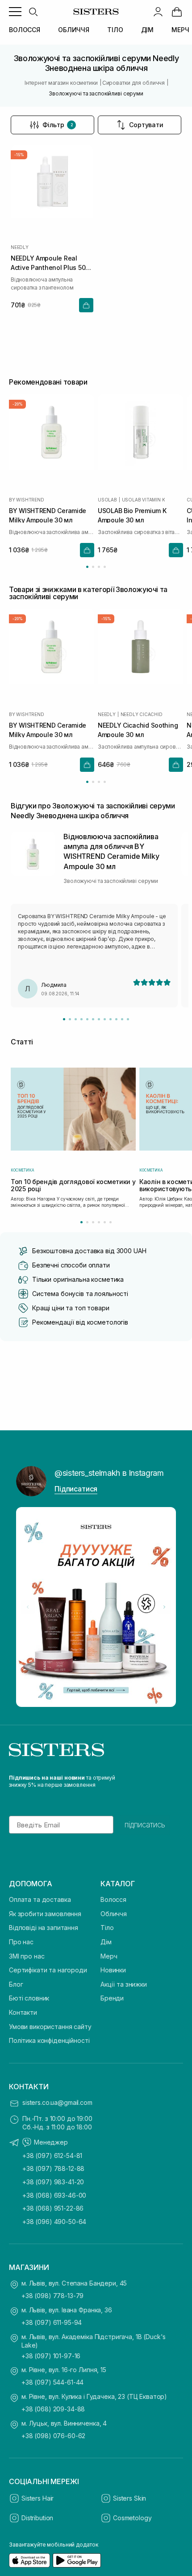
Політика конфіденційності (49, 2040)
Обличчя (114, 1914)
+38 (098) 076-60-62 (53, 2436)
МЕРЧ (180, 30)
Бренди (112, 1998)
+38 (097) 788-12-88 (53, 2168)
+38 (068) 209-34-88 (53, 2409)
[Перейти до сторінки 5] (105, 1222)
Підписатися (76, 1489)
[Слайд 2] (70, 1019)
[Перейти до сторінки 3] (99, 567)
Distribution (37, 2518)
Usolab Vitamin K (144, 499)
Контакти (23, 2012)
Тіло (107, 1928)
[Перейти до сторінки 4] (105, 567)
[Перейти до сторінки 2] (93, 567)
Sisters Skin (129, 2498)
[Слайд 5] (87, 1019)
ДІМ (148, 30)
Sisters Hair (38, 2498)
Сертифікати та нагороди (48, 1970)
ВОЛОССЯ (25, 30)
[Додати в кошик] (86, 305)
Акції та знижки (124, 1984)
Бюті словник (29, 1998)
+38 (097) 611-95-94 (52, 2322)
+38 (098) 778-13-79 (52, 2296)
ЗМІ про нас (27, 1956)
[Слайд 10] (116, 1019)
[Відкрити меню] (15, 12)
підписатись (145, 1825)
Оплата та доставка (40, 1899)
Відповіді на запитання (44, 1928)
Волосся (113, 1899)
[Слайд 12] (128, 1019)
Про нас (21, 1942)
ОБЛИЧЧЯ (74, 30)
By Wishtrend (27, 499)
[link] (177, 12)
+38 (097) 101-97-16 (51, 2356)
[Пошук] (33, 12)
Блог (16, 1984)
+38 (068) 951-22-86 (53, 2208)
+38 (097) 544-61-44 (52, 2382)
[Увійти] (158, 12)
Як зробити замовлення (45, 1914)
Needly (20, 247)
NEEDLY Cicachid (142, 714)
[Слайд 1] (64, 1019)
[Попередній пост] (28, 1607)
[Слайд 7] (99, 1019)
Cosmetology (132, 2518)
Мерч (109, 1956)
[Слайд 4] (81, 1019)
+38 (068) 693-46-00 (54, 2195)
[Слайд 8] (105, 1019)
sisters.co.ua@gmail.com (57, 2102)
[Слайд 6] (93, 1019)
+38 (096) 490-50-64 (54, 2222)
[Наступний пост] (164, 1607)
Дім (106, 1942)
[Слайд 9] (111, 1019)
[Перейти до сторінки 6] (111, 1222)
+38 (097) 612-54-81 (52, 2156)
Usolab (107, 499)
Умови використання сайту (50, 2027)
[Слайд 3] (76, 1019)
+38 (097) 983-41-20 (53, 2182)
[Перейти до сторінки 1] (87, 567)
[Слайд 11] (122, 1019)
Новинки (113, 1970)
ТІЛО (115, 30)
